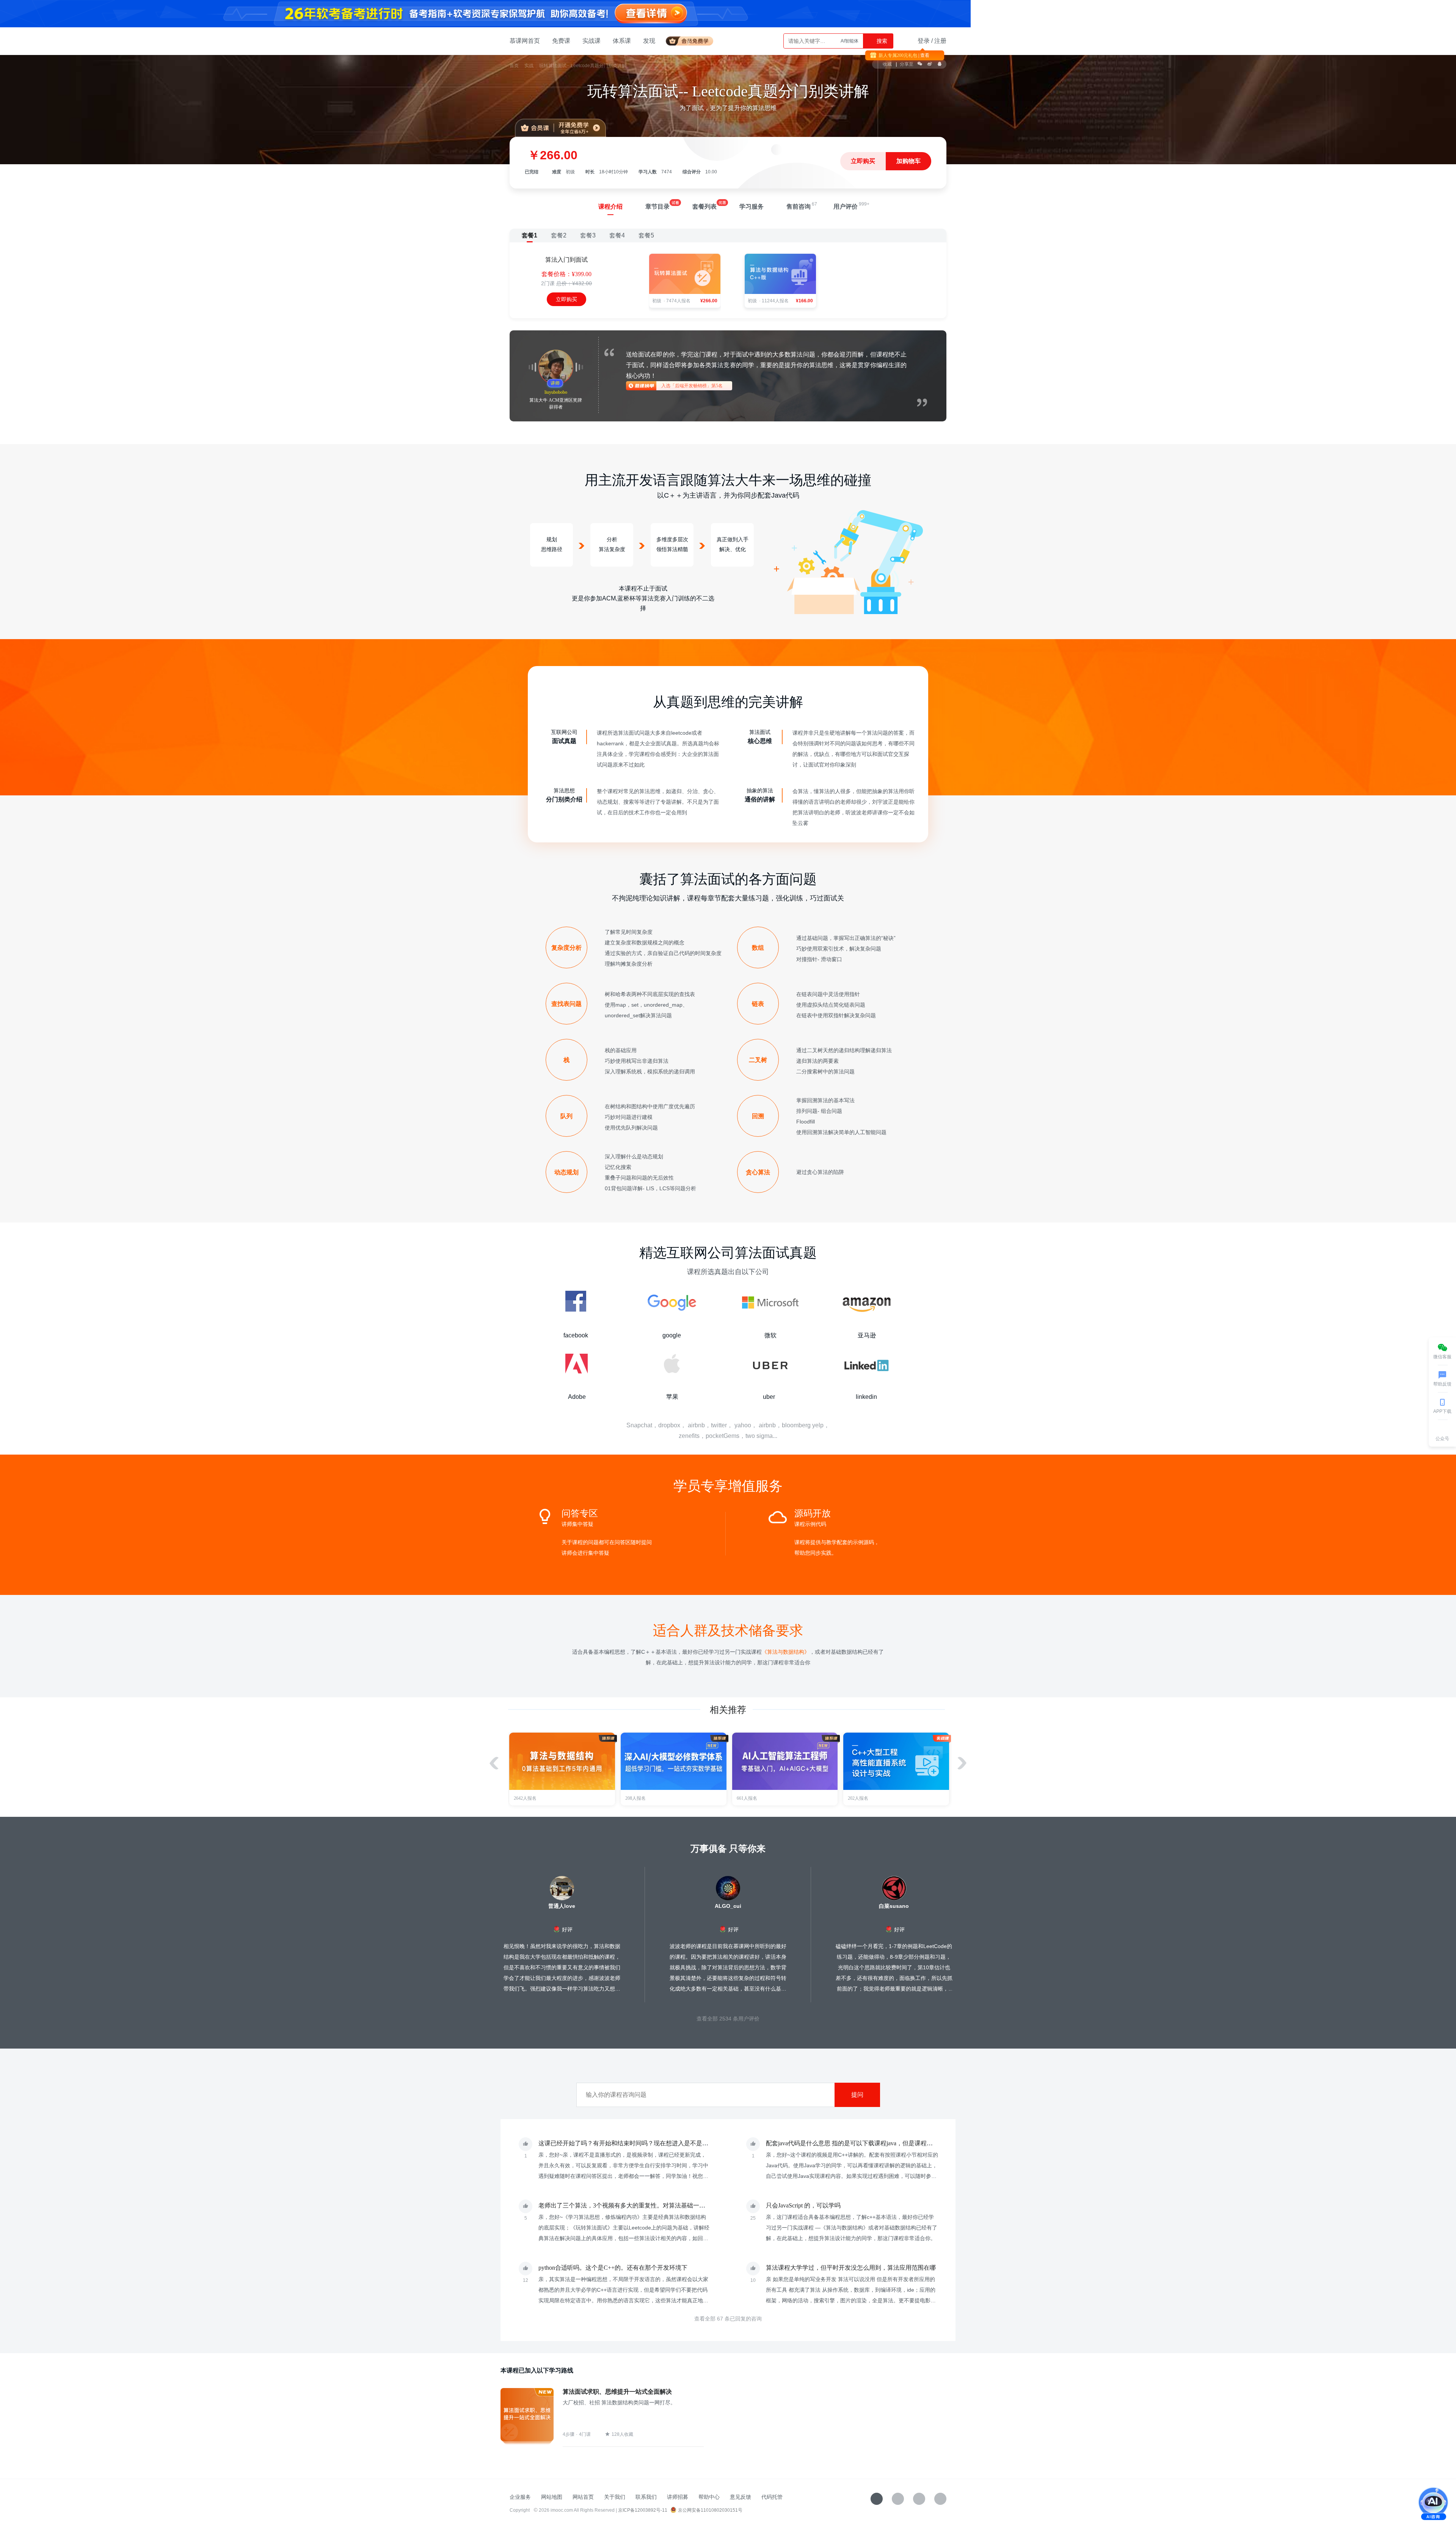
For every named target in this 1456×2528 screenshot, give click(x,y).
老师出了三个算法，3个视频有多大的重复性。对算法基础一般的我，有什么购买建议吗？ (658, 2205)
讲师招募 (678, 2497)
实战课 (591, 41)
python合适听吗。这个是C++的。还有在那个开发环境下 (613, 2268)
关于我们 (615, 2497)
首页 (514, 66)
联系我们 (646, 2497)
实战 (529, 66)
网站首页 (583, 2497)
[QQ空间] (940, 2499)
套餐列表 (704, 207)
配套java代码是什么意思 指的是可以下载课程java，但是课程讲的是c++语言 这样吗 (876, 2143)
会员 (693, 40)
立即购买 (863, 161)
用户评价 (846, 207)
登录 (924, 41)
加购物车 (908, 161)
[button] (962, 1763)
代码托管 (772, 2497)
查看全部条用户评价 (728, 2019)
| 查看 (923, 55)
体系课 (622, 41)
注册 (940, 41)
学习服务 (752, 207)
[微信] (898, 2499)
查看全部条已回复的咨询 (728, 2319)
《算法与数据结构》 (786, 1652)
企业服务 (520, 2497)
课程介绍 (610, 207)
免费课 (561, 41)
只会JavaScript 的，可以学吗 (803, 2205)
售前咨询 (799, 207)
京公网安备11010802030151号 (710, 2510)
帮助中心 (709, 2497)
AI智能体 (850, 41)
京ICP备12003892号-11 (643, 2510)
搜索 (881, 41)
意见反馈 (741, 2497)
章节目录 (657, 207)
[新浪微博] (919, 2499)
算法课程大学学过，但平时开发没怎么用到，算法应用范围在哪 (851, 2268)
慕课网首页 (525, 41)
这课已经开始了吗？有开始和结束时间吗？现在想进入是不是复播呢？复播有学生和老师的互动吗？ (672, 2143)
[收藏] (877, 2499)
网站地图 (552, 2497)
